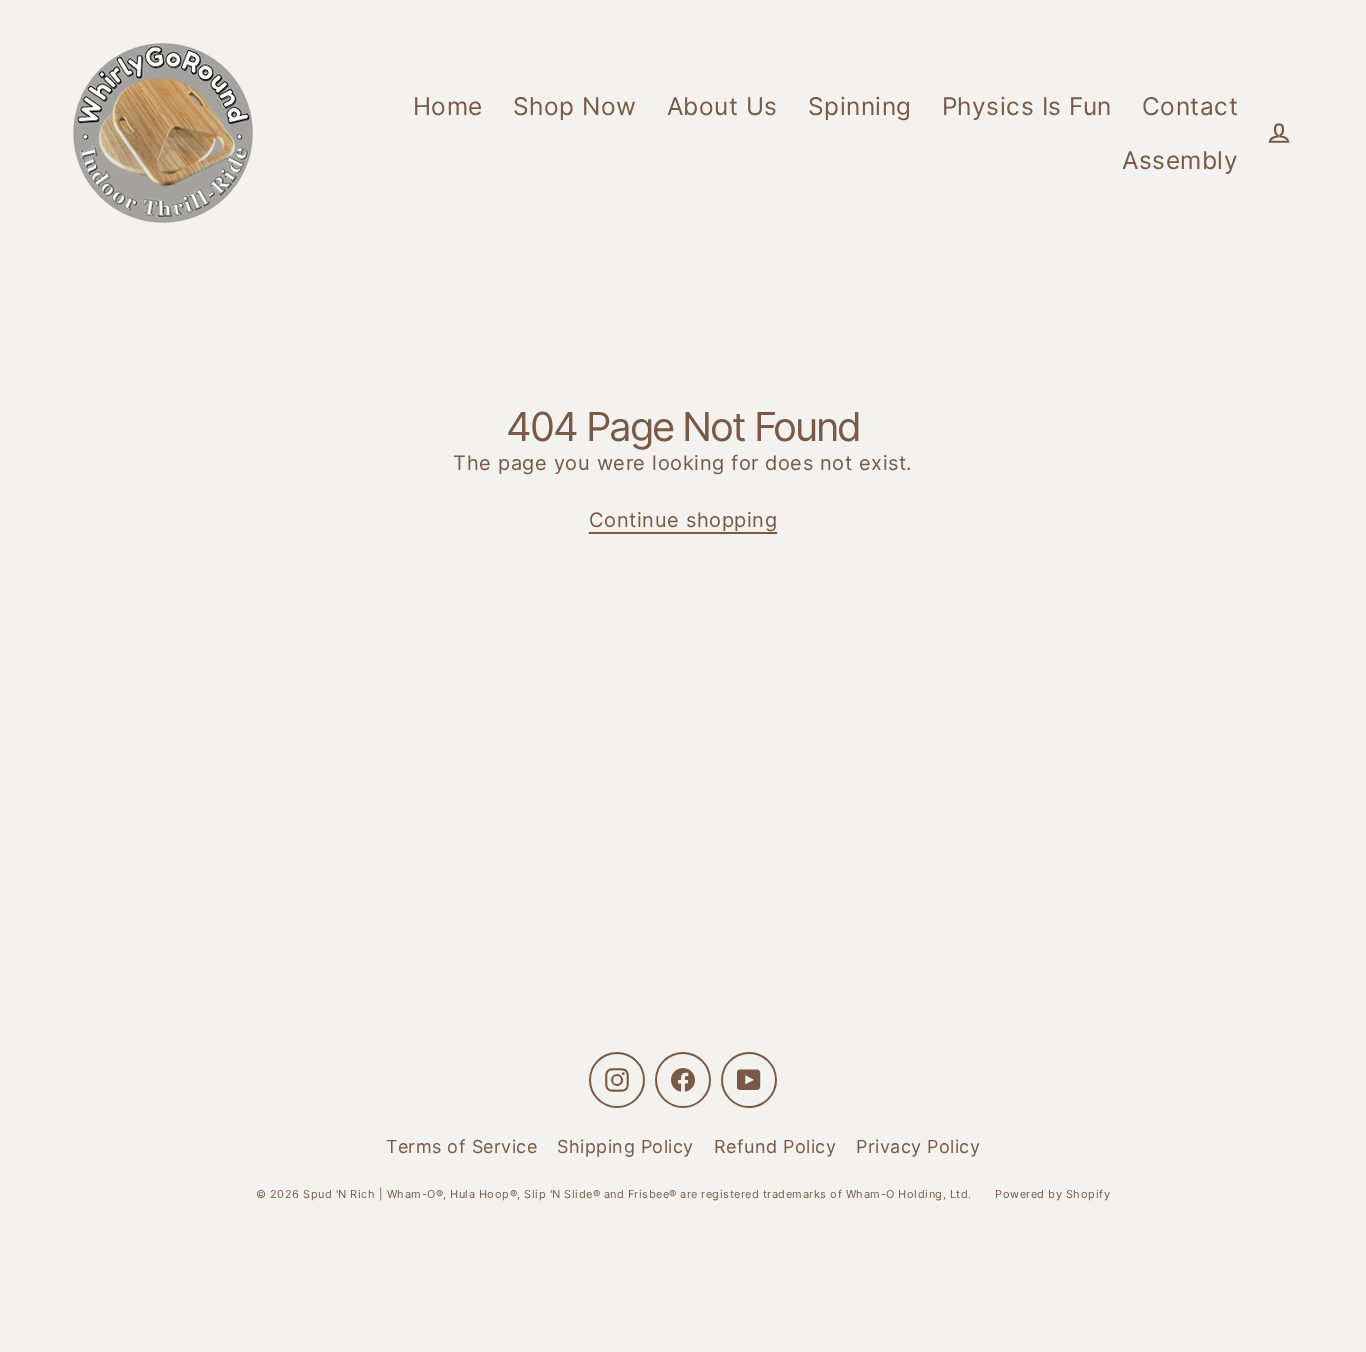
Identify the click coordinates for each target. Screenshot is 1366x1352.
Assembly (1180, 160)
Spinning (860, 106)
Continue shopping (683, 520)
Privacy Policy (918, 1146)
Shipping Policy (625, 1146)
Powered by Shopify (1052, 1194)
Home (448, 106)
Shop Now (575, 106)
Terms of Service (461, 1146)
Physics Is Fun (1027, 106)
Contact (1190, 106)
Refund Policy (775, 1146)
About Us (722, 106)
